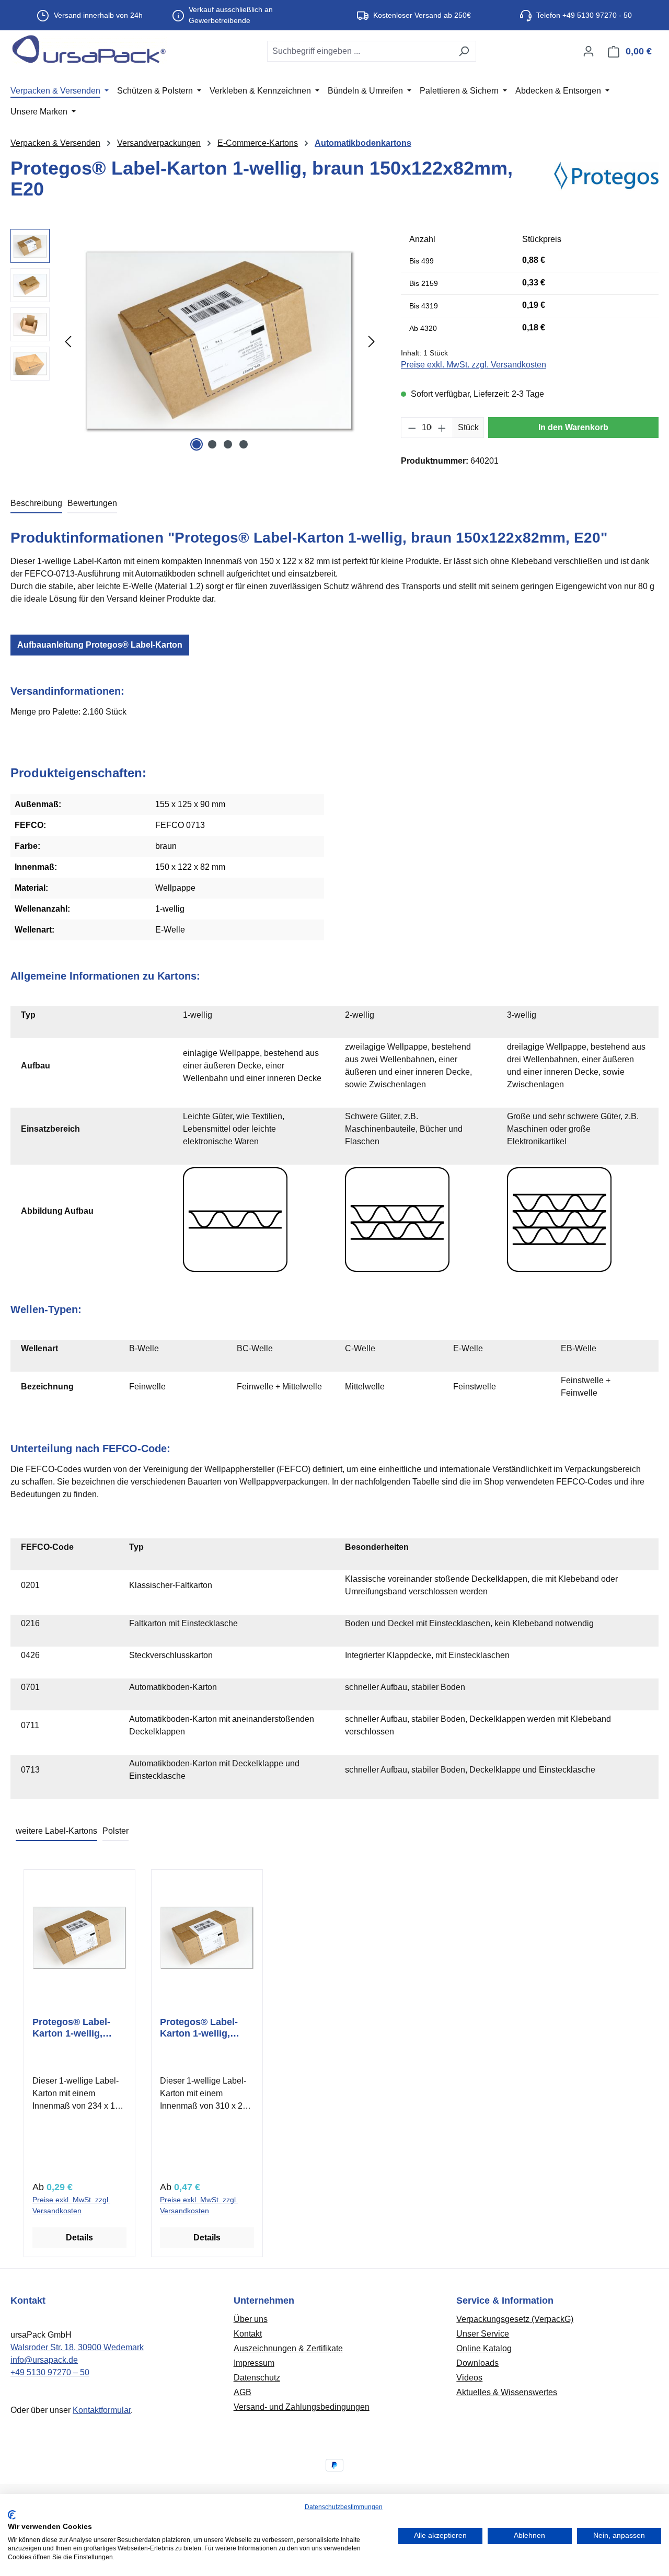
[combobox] (360, 51)
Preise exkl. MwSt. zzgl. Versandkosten (474, 365)
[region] (195, 341)
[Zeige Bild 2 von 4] (212, 444)
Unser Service (483, 2334)
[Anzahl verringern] (412, 428)
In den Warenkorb (573, 427)
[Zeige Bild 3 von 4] (228, 444)
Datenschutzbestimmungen (344, 2507)
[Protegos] (606, 183)
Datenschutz (257, 2378)
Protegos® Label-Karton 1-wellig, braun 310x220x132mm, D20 (199, 2028)
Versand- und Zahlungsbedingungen (302, 2407)
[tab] (36, 504)
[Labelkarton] (220, 341)
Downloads (477, 2363)
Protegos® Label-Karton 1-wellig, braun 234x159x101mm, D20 (71, 2028)
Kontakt (248, 2334)
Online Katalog (484, 2348)
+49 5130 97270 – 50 (50, 2372)
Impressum (254, 2363)
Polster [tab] (116, 1831)
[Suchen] (464, 51)
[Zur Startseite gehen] (89, 49)
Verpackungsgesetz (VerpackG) (515, 2319)
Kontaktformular (102, 2410)
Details (79, 2238)
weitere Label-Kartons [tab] (56, 1831)
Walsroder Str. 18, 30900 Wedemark (77, 2347)
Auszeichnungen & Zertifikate (288, 2348)
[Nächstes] (372, 342)
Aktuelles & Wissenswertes (507, 2392)
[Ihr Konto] (589, 51)
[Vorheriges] (68, 342)
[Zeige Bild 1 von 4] (197, 444)
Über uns (251, 2319)
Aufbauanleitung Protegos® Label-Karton (100, 645)
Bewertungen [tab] (92, 503)
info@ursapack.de (44, 2360)
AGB (243, 2392)
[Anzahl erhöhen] (442, 428)
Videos (469, 2378)
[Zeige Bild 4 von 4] (244, 444)
